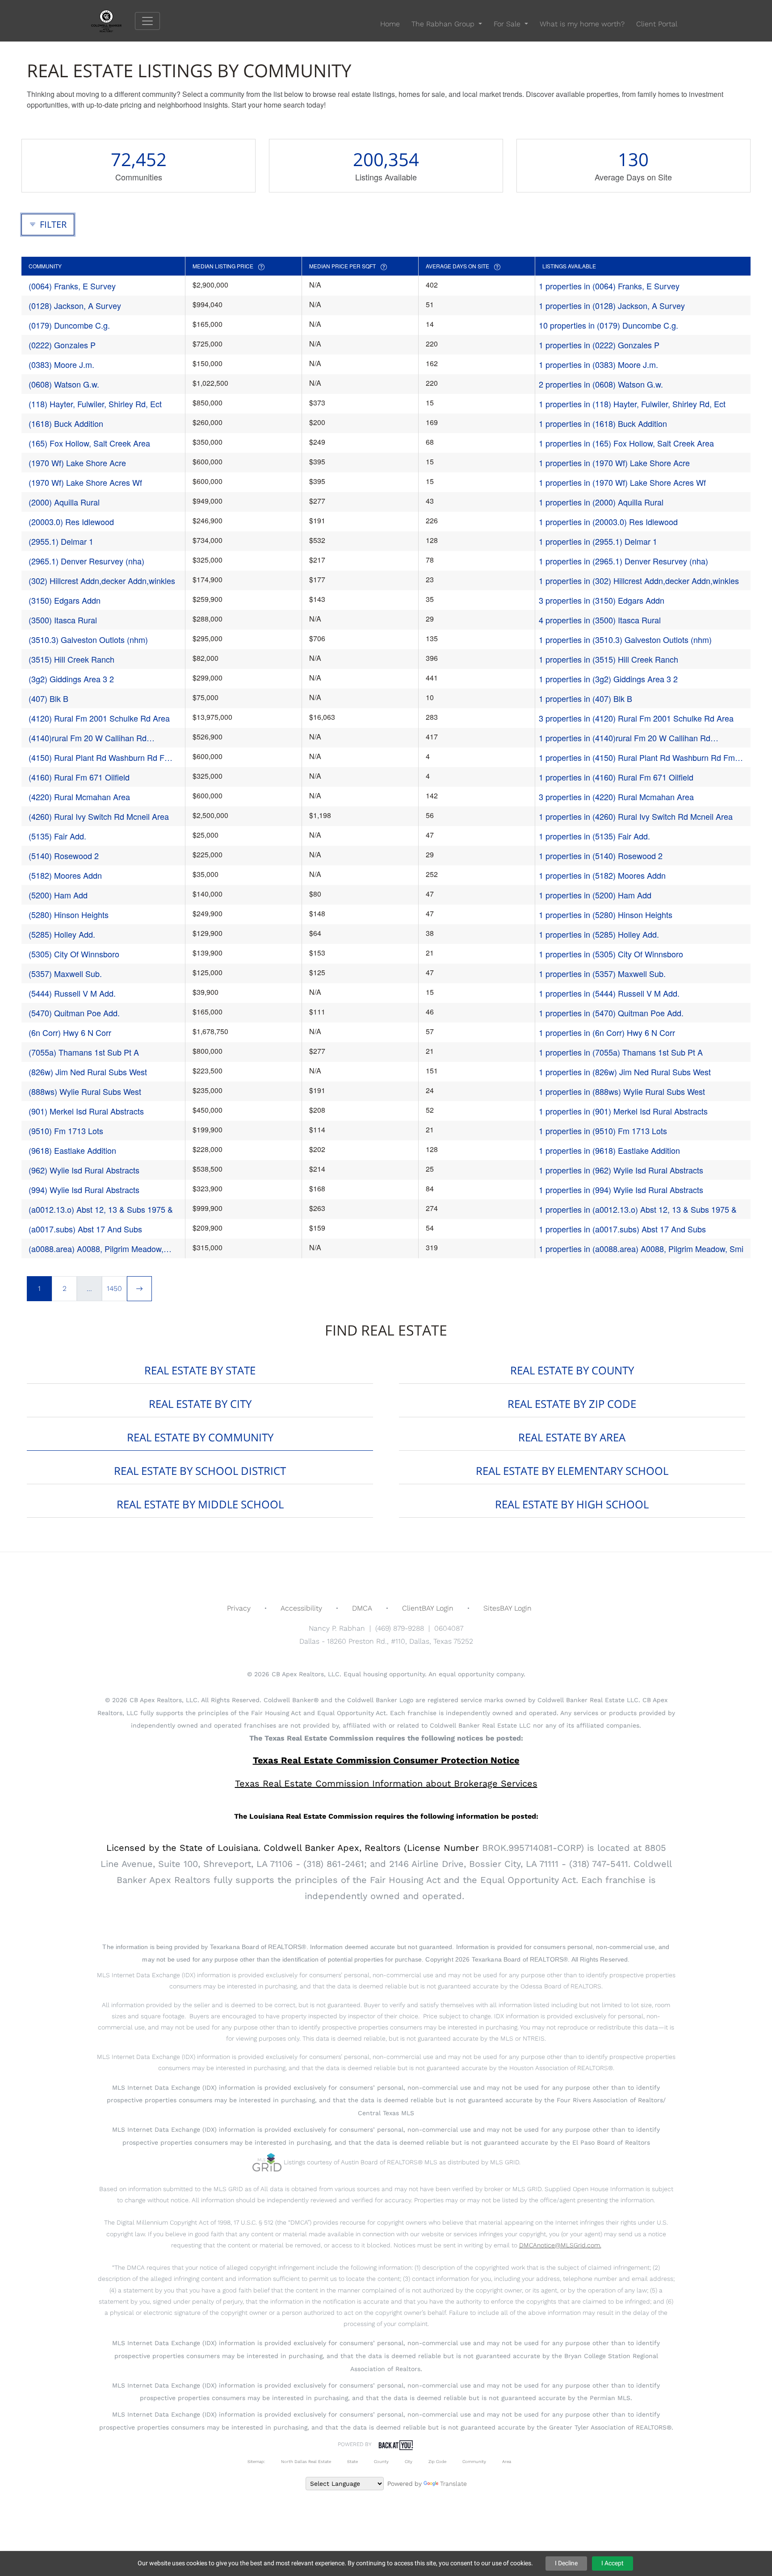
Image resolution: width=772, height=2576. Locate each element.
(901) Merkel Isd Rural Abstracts (86, 1111)
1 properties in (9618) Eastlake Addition (609, 1150)
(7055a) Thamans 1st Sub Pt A (84, 1052)
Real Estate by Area (572, 1437)
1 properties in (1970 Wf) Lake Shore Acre (614, 463)
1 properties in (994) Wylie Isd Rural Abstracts (621, 1190)
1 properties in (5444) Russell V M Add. (609, 993)
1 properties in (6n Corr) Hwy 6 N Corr (607, 1032)
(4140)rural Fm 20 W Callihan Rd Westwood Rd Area (88, 738)
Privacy (239, 1608)
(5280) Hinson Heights (69, 914)
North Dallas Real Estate (306, 2461)
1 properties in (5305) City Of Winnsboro (611, 954)
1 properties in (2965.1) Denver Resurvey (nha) (623, 561)
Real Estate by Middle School (200, 1504)
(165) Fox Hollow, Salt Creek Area (89, 443)
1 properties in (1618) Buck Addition (603, 423)
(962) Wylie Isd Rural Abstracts (84, 1170)
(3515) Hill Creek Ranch (71, 659)
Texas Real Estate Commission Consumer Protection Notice (386, 1760)
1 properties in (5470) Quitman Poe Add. (611, 1013)
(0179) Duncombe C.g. (69, 325)
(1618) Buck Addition (66, 423)
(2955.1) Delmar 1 (61, 541)
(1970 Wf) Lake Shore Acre (77, 463)
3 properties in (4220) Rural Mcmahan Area (616, 797)
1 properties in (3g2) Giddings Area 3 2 (608, 679)
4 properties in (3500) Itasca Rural (600, 620)
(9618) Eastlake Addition (72, 1150)
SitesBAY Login (508, 1608)
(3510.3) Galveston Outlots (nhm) (88, 639)
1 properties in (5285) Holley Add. (599, 934)
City (409, 2461)
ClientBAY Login (428, 1608)
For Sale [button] (508, 24)
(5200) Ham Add (58, 895)
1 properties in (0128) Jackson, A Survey (612, 305)
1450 (114, 1288)
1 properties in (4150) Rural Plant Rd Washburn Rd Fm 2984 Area (637, 758)
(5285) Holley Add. (62, 934)
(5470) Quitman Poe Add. (74, 1013)
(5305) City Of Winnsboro (74, 954)
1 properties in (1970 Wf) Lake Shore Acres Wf (622, 482)
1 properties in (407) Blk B (585, 698)
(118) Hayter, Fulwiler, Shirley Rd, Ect (95, 404)
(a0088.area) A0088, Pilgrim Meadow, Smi (96, 1249)
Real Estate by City (200, 1404)
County (381, 2461)
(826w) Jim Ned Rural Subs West (88, 1072)
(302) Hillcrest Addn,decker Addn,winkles (102, 580)
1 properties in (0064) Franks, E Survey (609, 286)
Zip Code (437, 2461)
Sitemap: (256, 2461)
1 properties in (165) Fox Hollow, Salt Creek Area (626, 443)
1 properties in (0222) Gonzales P (599, 345)
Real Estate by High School (572, 1504)
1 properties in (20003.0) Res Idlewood (608, 522)
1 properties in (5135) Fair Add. (594, 836)
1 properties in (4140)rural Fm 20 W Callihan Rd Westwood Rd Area (625, 738)
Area (507, 2461)
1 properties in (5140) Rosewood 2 (601, 856)
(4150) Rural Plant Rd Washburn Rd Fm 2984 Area (100, 758)
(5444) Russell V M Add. (72, 993)
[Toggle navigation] (147, 21)
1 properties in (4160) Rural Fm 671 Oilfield (616, 777)
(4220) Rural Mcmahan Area (79, 797)
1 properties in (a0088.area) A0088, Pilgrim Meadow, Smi (641, 1248)
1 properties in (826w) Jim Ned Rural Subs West (625, 1072)
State (352, 2461)
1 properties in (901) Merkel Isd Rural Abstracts (623, 1111)
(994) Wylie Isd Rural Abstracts (84, 1190)
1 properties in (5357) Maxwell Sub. (602, 973)
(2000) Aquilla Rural (64, 502)
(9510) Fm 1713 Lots (66, 1131)
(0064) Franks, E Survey (72, 286)
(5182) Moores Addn (65, 875)
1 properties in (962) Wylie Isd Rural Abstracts (621, 1170)
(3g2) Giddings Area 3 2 (71, 679)
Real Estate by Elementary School (572, 1471)
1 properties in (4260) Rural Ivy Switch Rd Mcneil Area (636, 816)
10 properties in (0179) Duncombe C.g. (608, 325)
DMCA (362, 1608)
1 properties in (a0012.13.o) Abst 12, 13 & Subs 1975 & (638, 1209)
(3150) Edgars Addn (65, 600)
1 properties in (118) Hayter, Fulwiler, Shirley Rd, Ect (632, 404)
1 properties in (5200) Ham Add (595, 895)
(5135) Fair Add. (57, 836)
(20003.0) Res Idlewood (71, 522)
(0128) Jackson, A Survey (75, 305)
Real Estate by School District (200, 1471)
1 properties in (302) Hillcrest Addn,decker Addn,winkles (639, 580)
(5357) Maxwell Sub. (65, 973)
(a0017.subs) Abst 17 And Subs (85, 1229)
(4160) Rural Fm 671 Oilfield (79, 777)
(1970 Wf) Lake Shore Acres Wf (85, 482)
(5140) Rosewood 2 (64, 856)
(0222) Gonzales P (62, 345)
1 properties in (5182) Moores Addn (602, 875)
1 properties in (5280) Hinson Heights (606, 914)
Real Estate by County (572, 1370)
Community (474, 2461)
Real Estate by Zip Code (572, 1404)
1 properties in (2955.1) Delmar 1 (598, 541)
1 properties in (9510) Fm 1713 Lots (603, 1131)
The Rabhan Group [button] (444, 24)
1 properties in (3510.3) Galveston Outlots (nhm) (625, 639)
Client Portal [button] (657, 24)
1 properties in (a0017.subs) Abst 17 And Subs (622, 1229)
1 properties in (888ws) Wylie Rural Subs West (622, 1091)
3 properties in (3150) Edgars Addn (602, 600)
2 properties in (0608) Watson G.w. (601, 384)
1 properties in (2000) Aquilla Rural (601, 502)
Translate (453, 2484)
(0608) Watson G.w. (64, 384)
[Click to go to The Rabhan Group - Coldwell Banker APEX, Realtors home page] (113, 20)
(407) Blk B (48, 698)
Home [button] (390, 24)
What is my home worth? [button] (582, 24)
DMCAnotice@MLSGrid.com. (560, 2245)
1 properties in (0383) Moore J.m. (598, 364)
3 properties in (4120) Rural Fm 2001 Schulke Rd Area (636, 718)
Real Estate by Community (200, 1437)
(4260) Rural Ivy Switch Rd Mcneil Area (99, 816)
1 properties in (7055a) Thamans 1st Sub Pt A (621, 1052)
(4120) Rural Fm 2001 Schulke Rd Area (99, 718)
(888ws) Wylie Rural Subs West (85, 1091)
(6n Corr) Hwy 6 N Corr (70, 1032)
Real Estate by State (200, 1370)
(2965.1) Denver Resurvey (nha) (86, 561)
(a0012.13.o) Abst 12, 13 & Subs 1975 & (101, 1209)
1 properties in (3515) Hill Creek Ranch (608, 659)
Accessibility (301, 1608)
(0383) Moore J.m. (61, 364)
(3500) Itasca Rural (63, 620)
